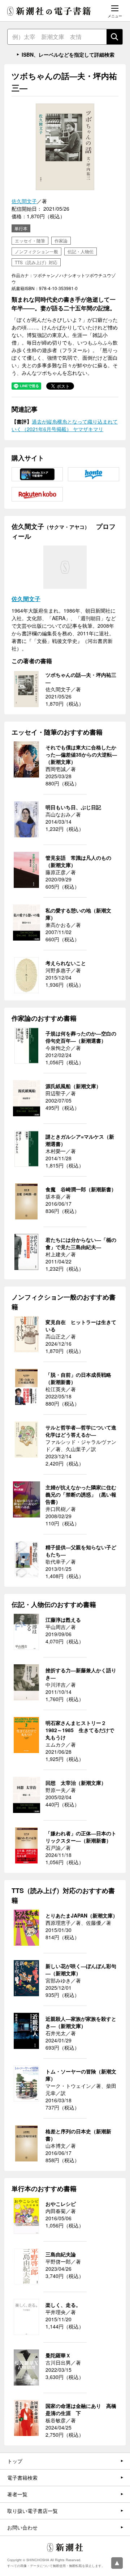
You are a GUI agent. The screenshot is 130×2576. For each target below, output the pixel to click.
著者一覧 (17, 2494)
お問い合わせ (22, 2527)
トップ (15, 2461)
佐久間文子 (24, 201)
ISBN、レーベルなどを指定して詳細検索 (68, 54)
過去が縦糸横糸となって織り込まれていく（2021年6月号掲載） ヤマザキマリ (65, 425)
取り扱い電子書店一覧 (32, 2511)
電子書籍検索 (22, 2478)
